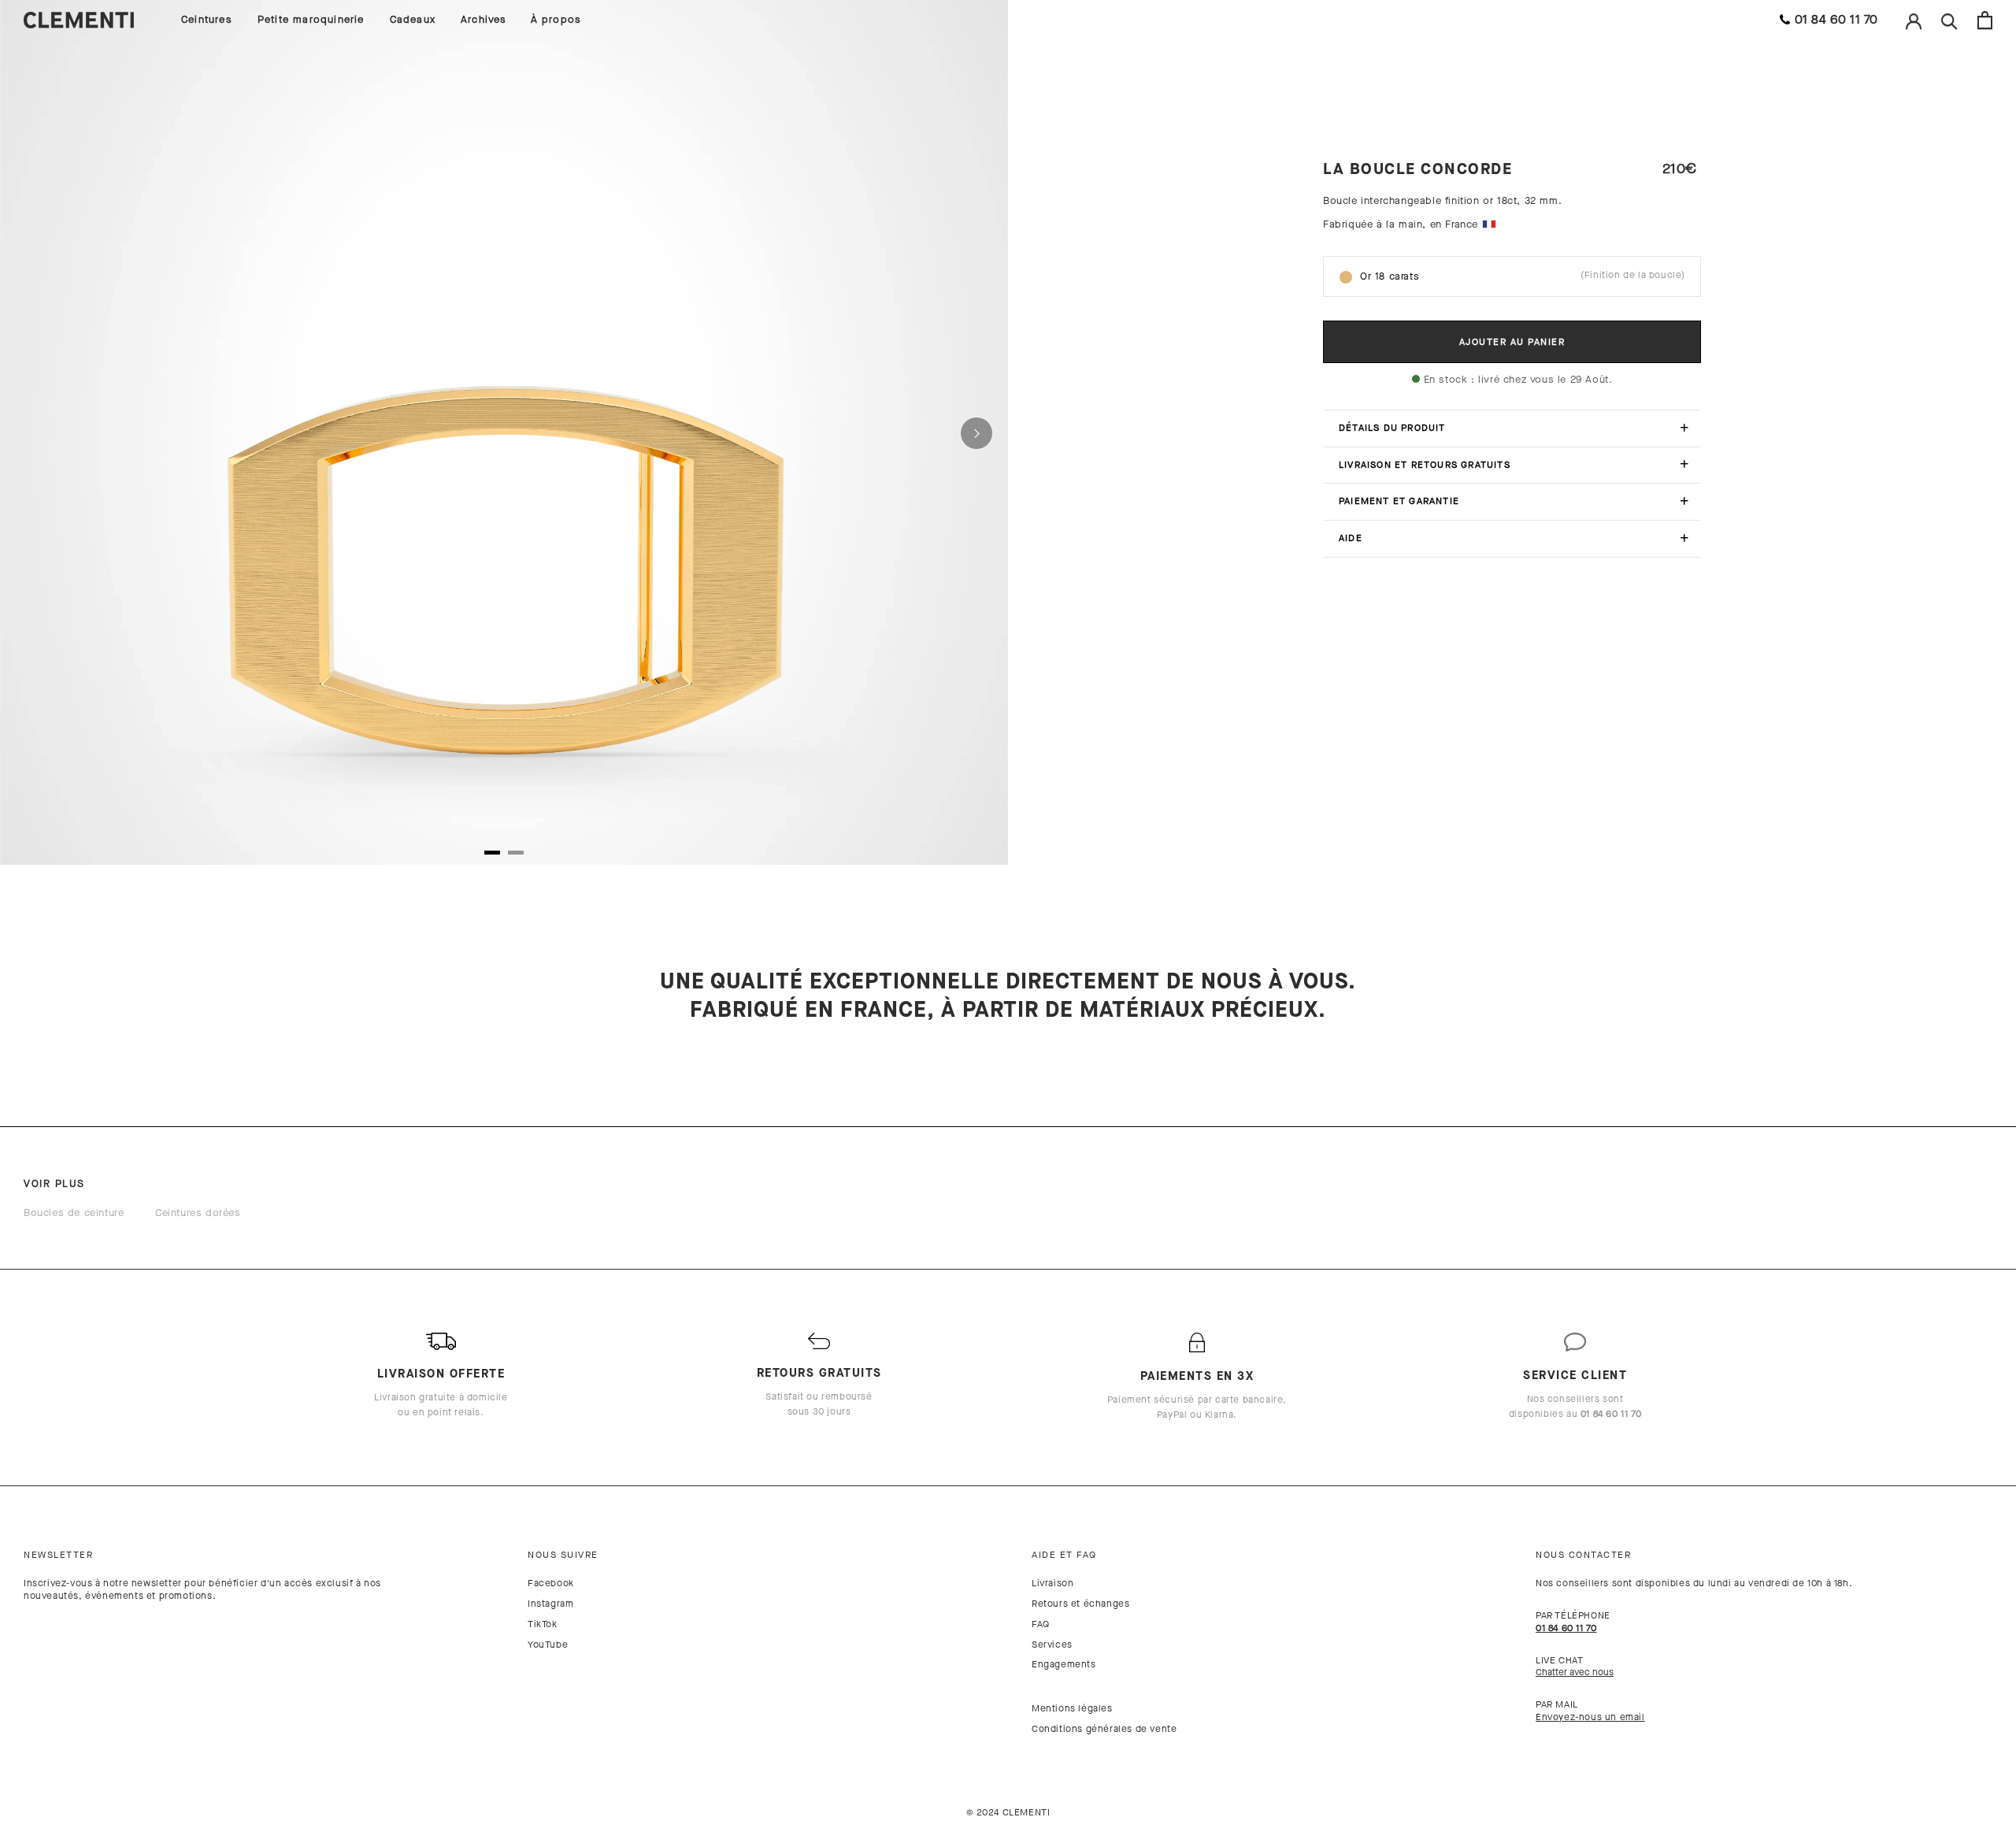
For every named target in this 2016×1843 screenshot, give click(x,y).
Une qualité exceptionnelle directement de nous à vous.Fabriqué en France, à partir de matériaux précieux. (1008, 996)
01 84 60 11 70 (1836, 19)
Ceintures (207, 19)
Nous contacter (1583, 1555)
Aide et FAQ (1064, 1555)
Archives (484, 19)
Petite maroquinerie (311, 19)
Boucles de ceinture (74, 1213)
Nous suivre (563, 1555)
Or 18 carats (1523, 276)
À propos (556, 19)
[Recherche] (1949, 20)
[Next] (976, 433)
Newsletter (58, 1555)
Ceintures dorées (198, 1213)
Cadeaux (413, 19)
